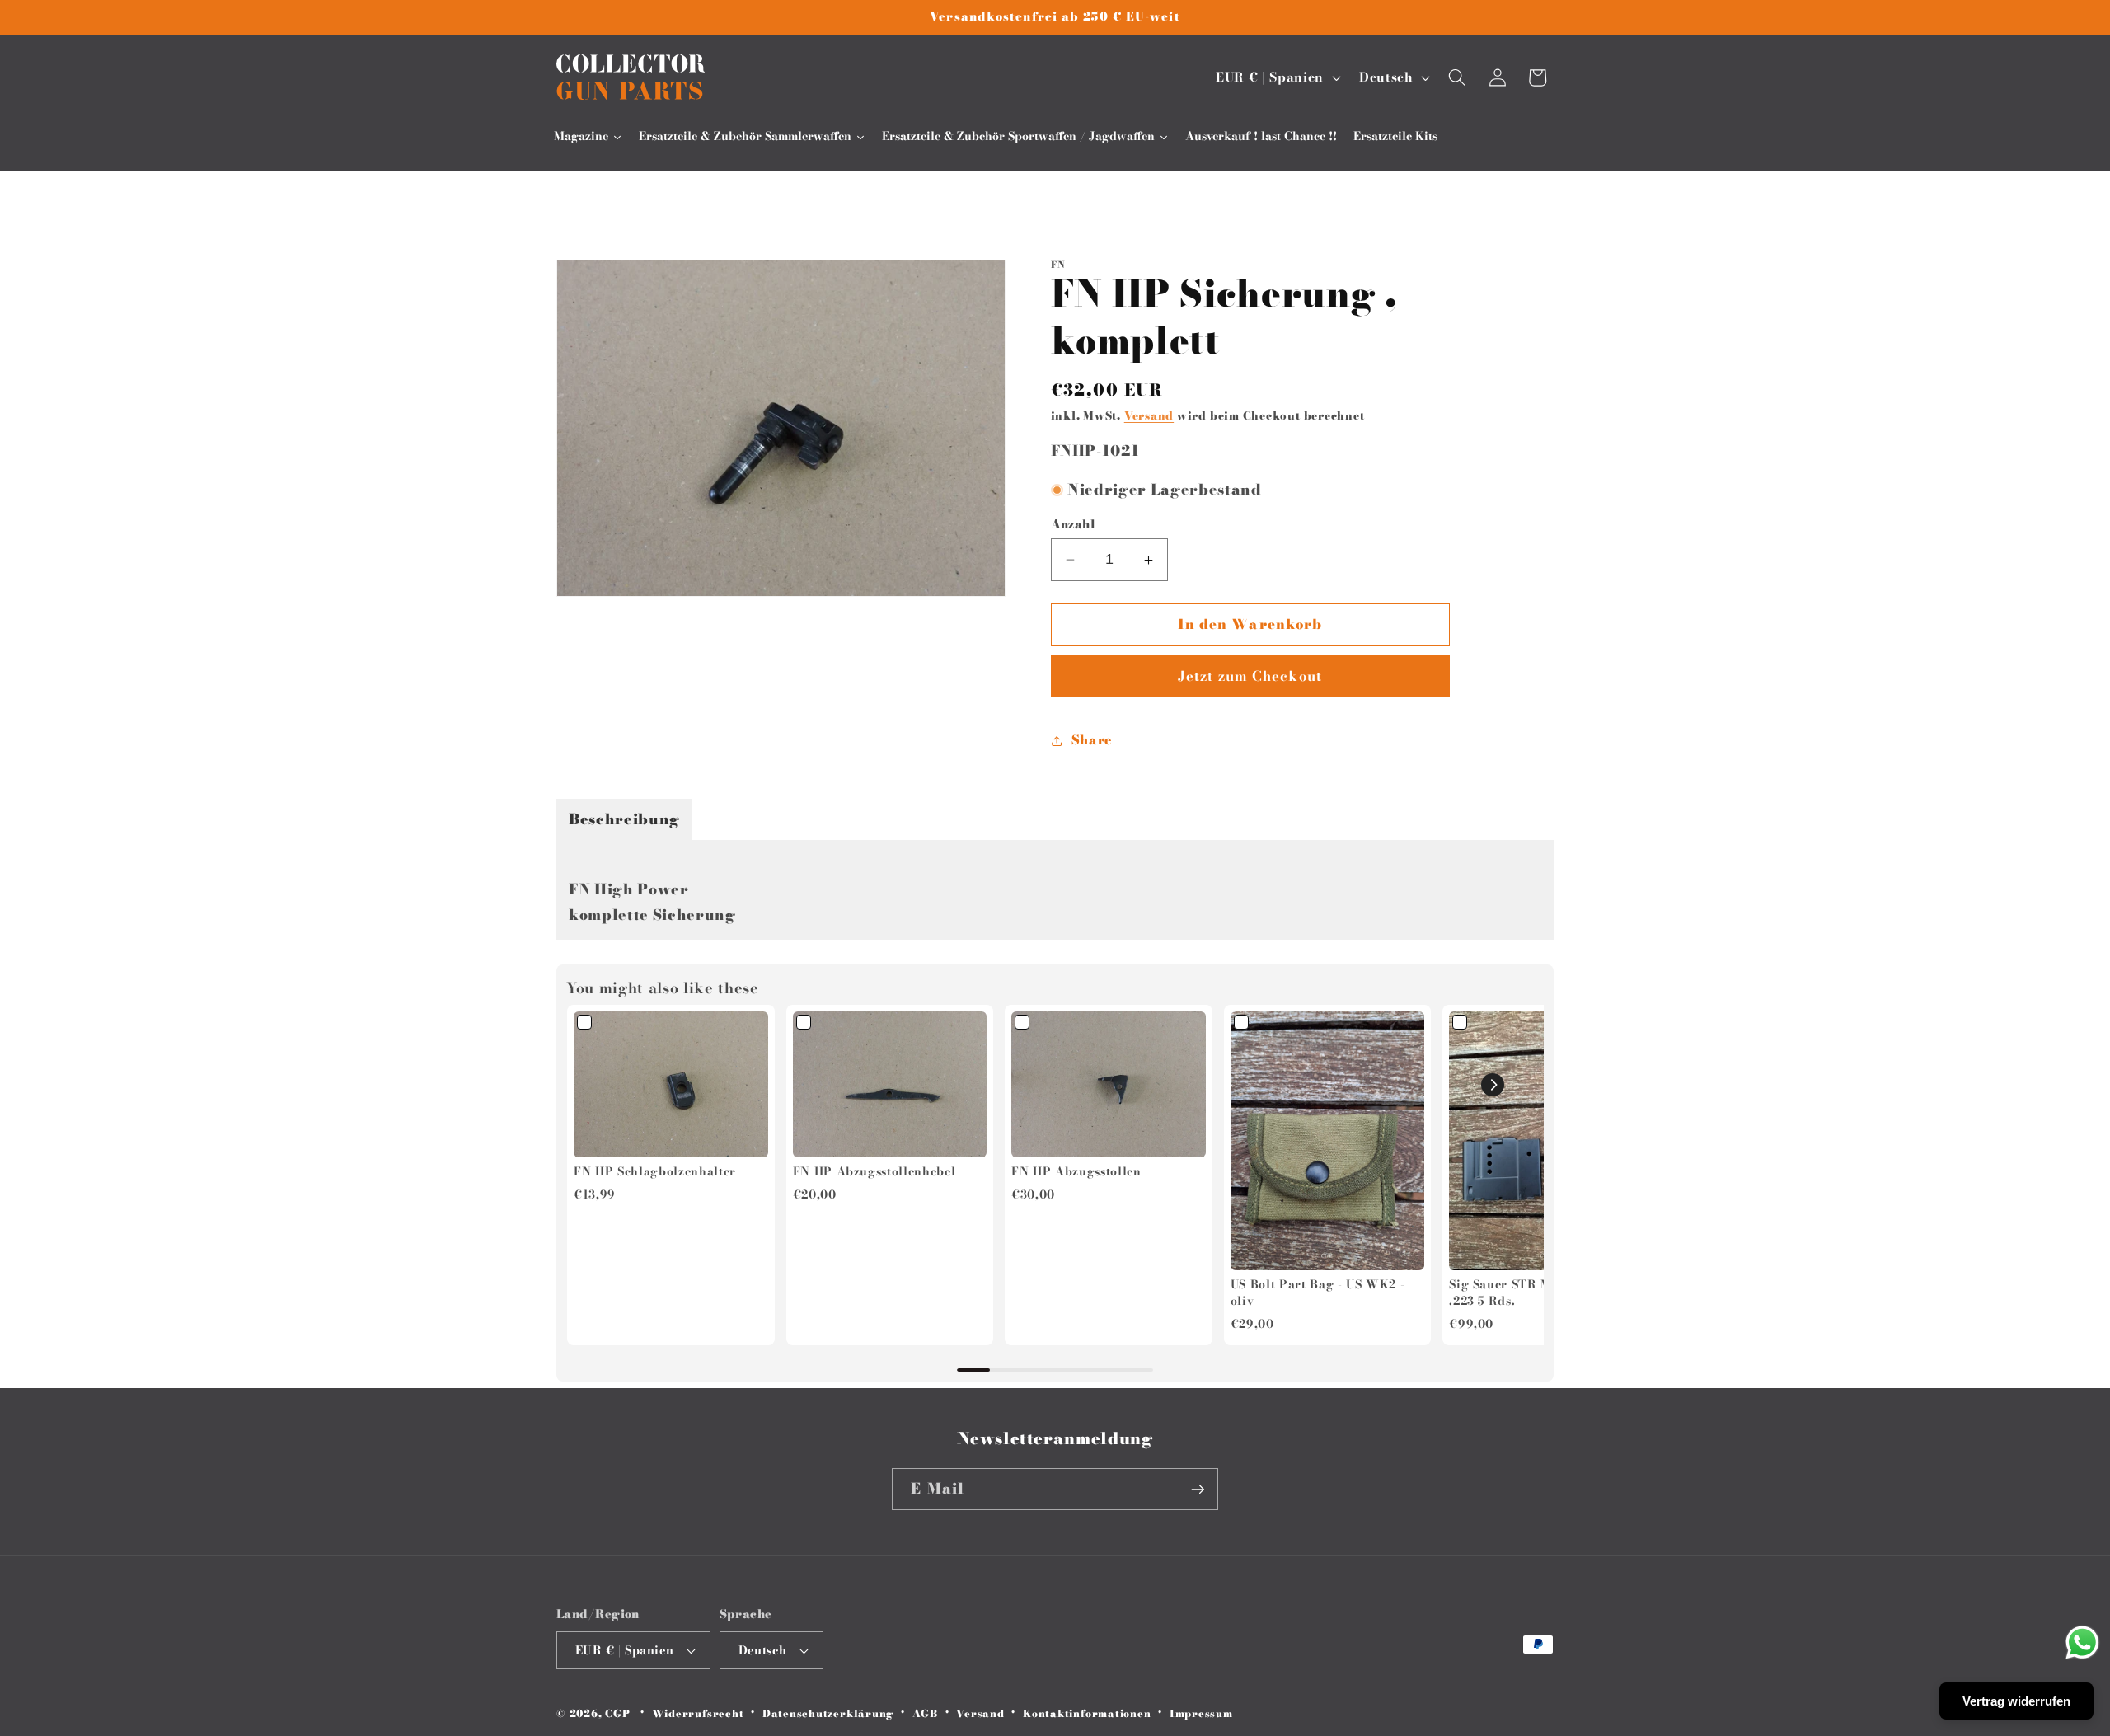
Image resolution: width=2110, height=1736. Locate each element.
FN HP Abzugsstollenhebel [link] (874, 1172)
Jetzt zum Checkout (1250, 677)
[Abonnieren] (1198, 1490)
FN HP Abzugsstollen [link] (1076, 1172)
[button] (1457, 77)
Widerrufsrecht (698, 1713)
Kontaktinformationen (1087, 1713)
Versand (1149, 415)
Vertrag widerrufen (2016, 1701)
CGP (617, 1714)
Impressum (1201, 1713)
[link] (671, 1084)
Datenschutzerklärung (828, 1713)
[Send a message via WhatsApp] (2082, 1642)
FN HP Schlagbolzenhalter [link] (655, 1172)
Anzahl (1074, 525)
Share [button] (1092, 740)
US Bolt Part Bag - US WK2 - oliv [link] (1318, 1293)
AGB (925, 1713)
